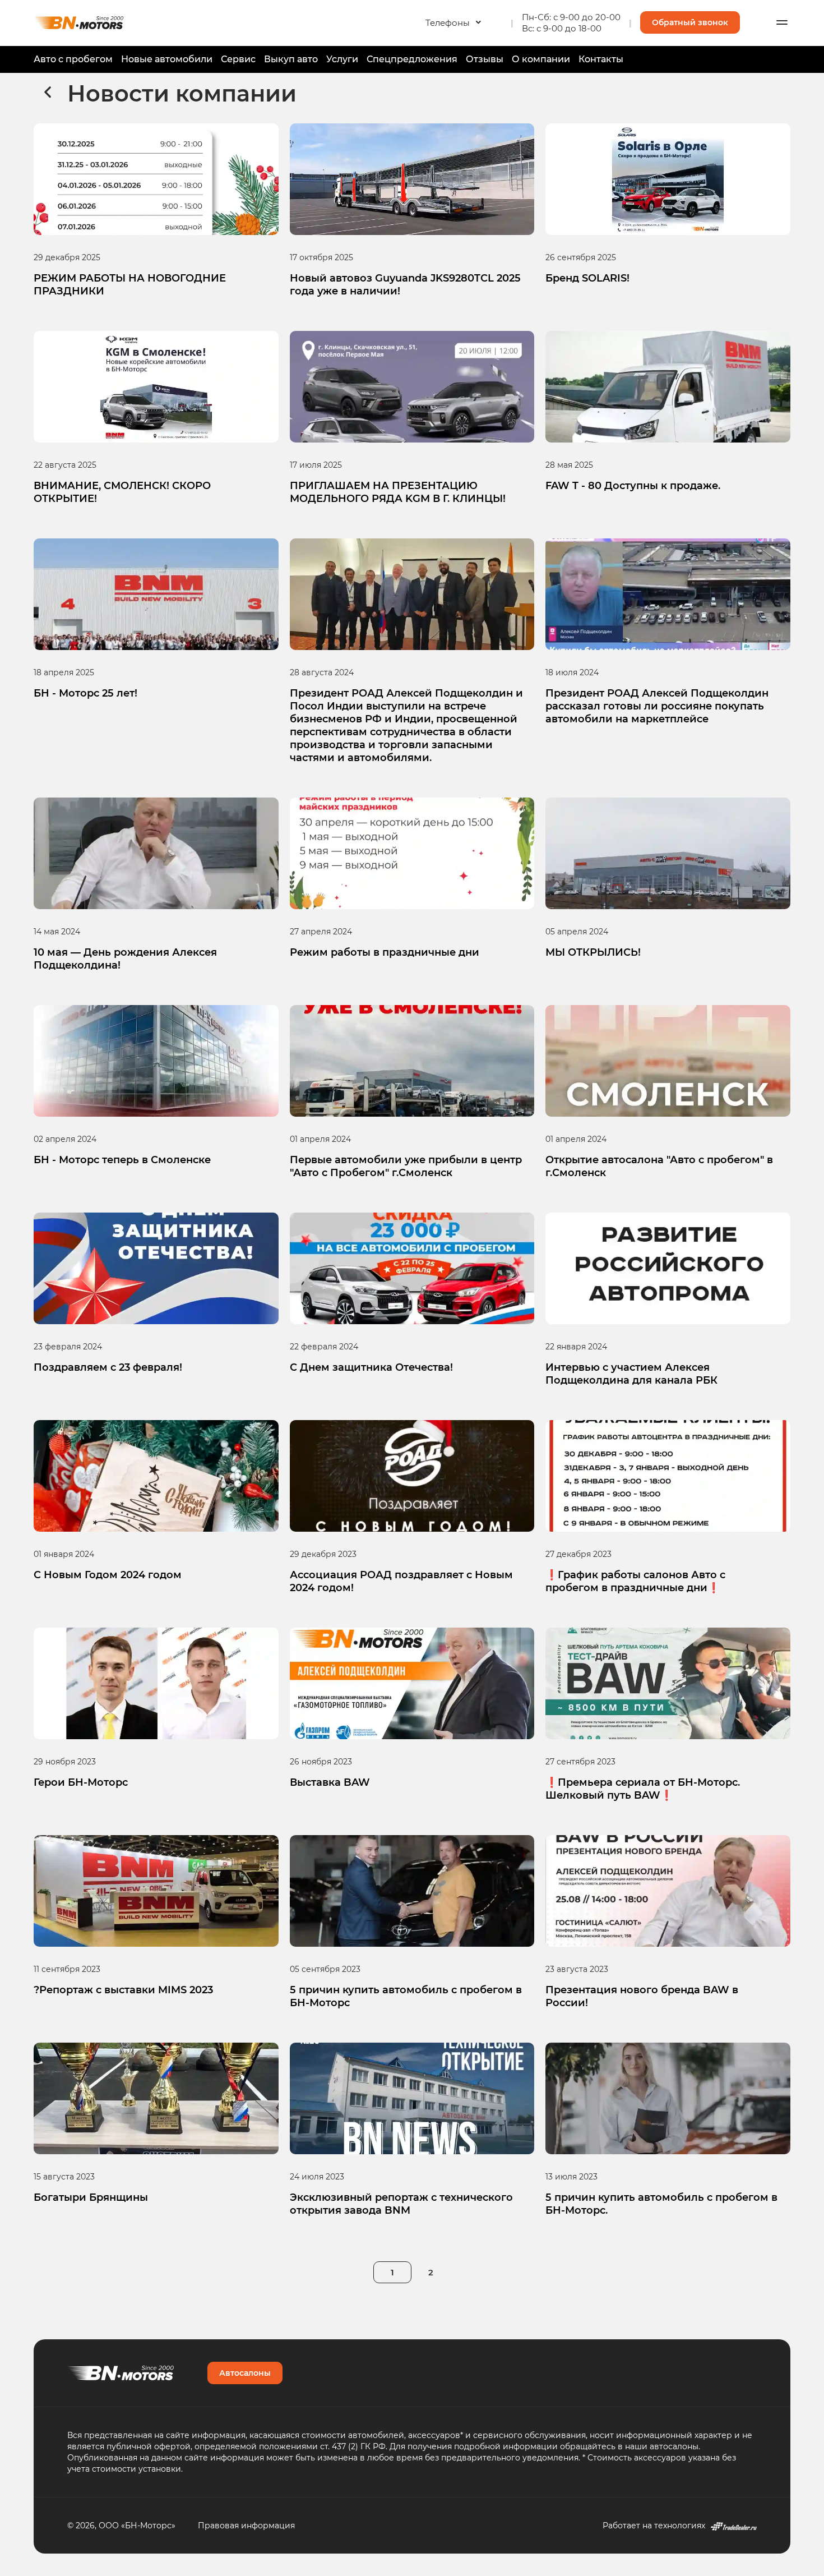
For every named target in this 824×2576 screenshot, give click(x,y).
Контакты (601, 59)
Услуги (342, 59)
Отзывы (485, 59)
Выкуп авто (291, 59)
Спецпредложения (412, 59)
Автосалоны (245, 2373)
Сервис (238, 59)
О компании (541, 59)
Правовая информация (246, 2525)
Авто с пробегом (73, 59)
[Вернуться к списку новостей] (48, 93)
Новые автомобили (167, 59)
